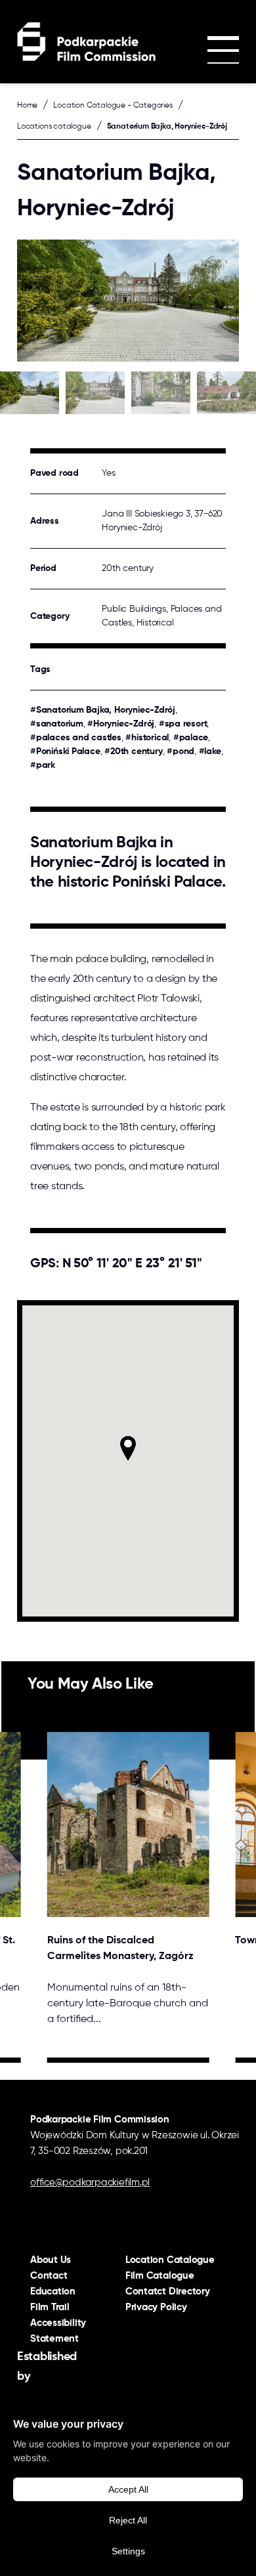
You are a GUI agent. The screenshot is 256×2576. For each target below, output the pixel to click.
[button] (128, 1448)
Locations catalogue (54, 127)
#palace (191, 738)
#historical (147, 738)
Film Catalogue (160, 2276)
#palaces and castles (76, 738)
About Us (51, 2260)
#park (43, 765)
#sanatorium (57, 724)
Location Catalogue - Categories (113, 106)
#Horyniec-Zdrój (121, 724)
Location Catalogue (170, 2260)
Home (27, 106)
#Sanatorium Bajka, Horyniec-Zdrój (103, 710)
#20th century (133, 751)
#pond (181, 751)
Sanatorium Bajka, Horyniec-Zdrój (167, 127)
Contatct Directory (168, 2291)
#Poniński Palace (65, 751)
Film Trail (50, 2307)
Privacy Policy (156, 2307)
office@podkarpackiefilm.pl (90, 2183)
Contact (49, 2276)
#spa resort (183, 724)
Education (53, 2291)
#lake (210, 751)
